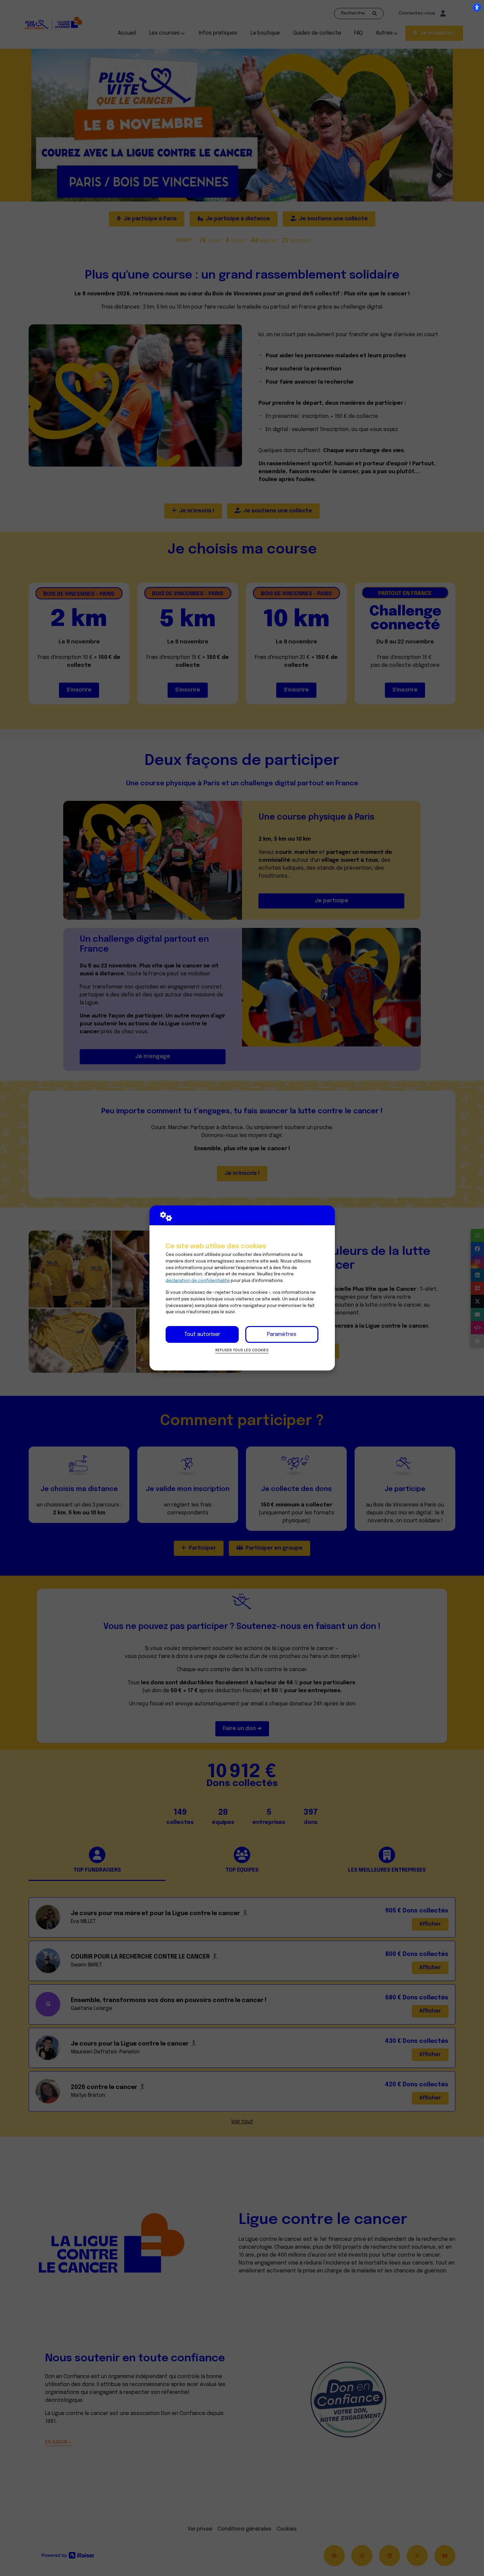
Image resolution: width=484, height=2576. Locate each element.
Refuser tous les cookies (242, 1350)
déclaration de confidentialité (198, 1281)
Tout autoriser (202, 1334)
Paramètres (282, 1334)
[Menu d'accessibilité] (477, 7)
